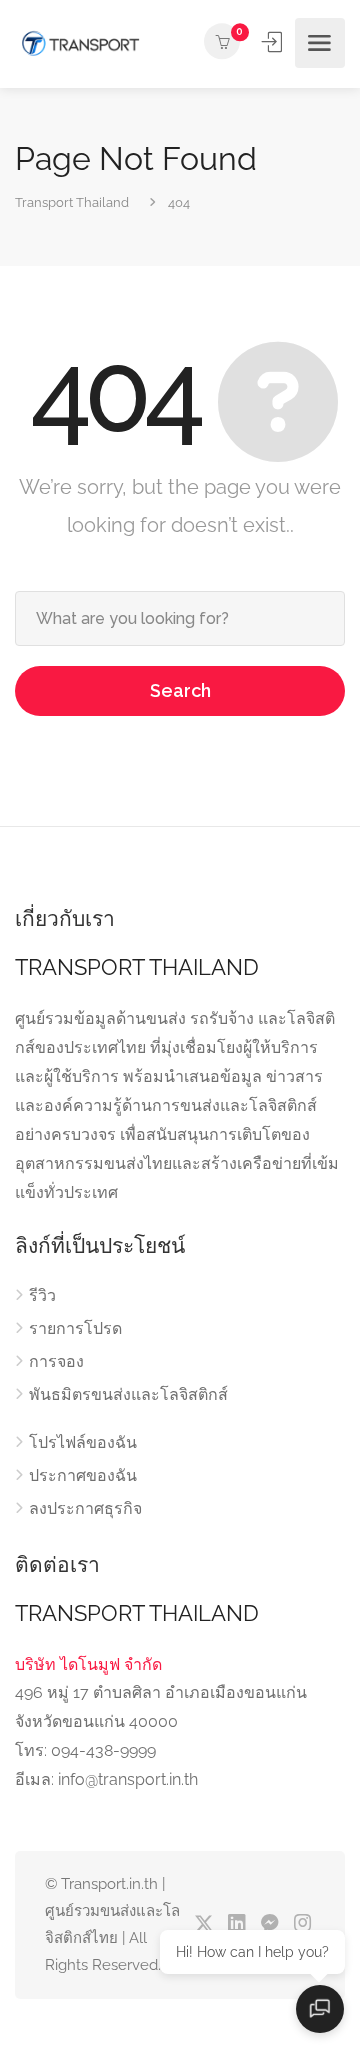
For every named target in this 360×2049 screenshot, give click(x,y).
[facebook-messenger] (269, 1924)
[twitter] (203, 1924)
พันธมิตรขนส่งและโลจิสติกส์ (128, 1394)
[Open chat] (320, 2009)
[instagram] (302, 1924)
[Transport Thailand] (79, 43)
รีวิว (42, 1295)
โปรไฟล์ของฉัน (83, 1442)
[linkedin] (236, 1924)
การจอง (56, 1361)
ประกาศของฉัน (83, 1475)
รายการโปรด (75, 1328)
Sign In (274, 42)
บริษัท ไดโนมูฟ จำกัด (88, 1664)
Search (180, 690)
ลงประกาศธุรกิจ (85, 1508)
